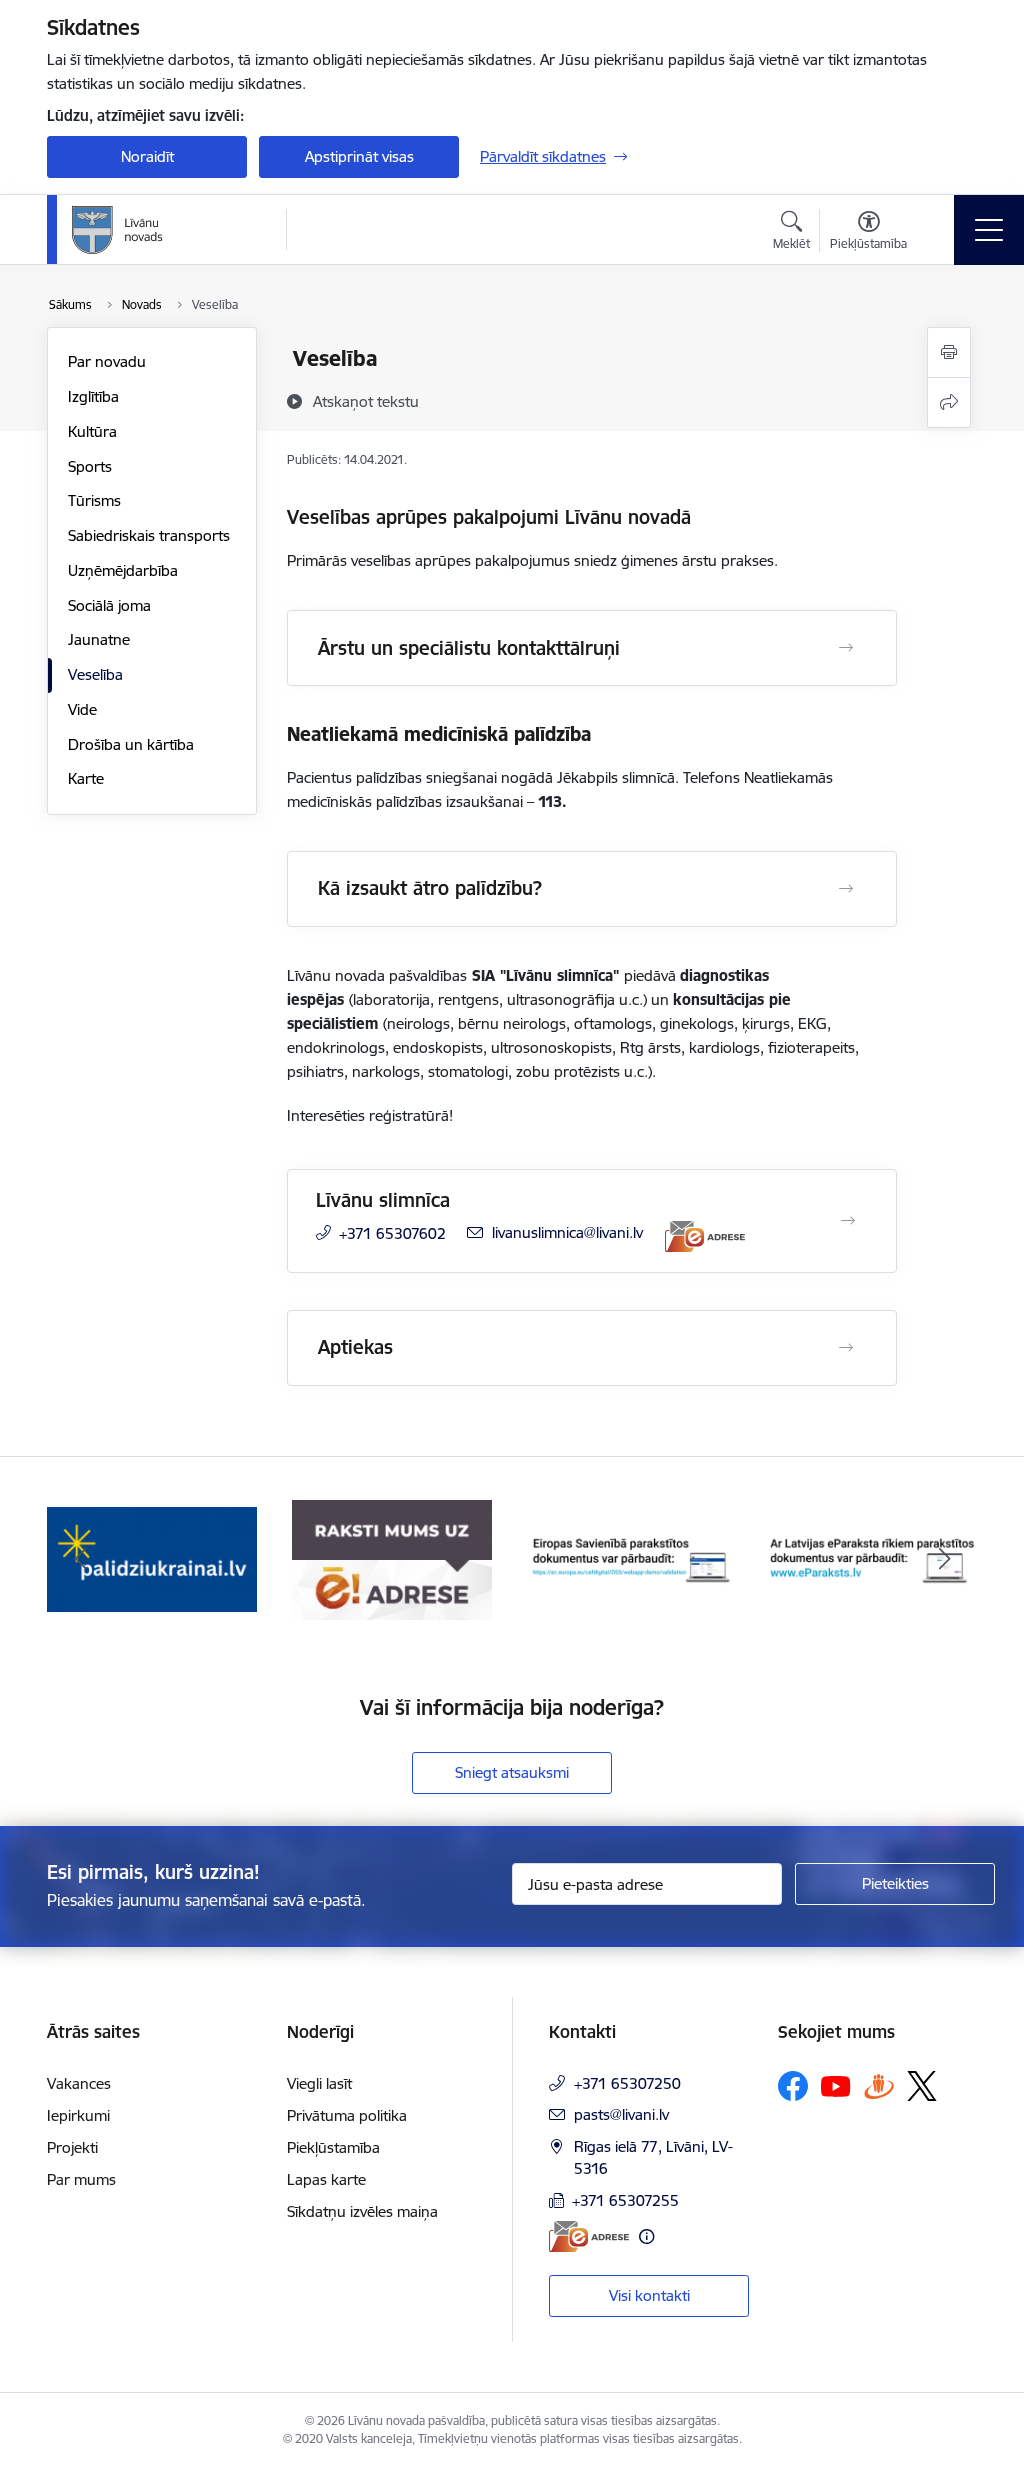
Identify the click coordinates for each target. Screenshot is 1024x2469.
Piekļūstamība (333, 2147)
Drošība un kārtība (131, 744)
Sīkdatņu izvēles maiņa (362, 2211)
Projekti (72, 2147)
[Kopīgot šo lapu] (949, 402)
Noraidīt (147, 156)
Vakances (79, 2083)
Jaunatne (99, 639)
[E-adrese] (705, 1236)
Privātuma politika (347, 2115)
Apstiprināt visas (359, 156)
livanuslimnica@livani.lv (567, 1232)
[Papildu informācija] (646, 2236)
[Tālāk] (944, 1560)
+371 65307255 (625, 2200)
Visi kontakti (649, 2295)
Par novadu (107, 361)
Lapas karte (326, 2179)
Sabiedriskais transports (149, 535)
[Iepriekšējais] (80, 1560)
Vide (82, 709)
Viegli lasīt (319, 2083)
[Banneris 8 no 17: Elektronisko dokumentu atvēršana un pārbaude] (872, 1558)
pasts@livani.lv (621, 2114)
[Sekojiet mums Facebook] (793, 2086)
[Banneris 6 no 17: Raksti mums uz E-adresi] (392, 1558)
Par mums (81, 2179)
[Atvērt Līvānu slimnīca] (848, 1221)
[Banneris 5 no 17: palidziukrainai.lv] (152, 1558)
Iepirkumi (78, 2115)
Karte (86, 778)
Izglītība (93, 396)
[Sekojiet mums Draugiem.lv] (879, 2085)
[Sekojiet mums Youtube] (836, 2085)
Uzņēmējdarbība (123, 570)
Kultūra (92, 431)
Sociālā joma (109, 605)
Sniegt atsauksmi (512, 1772)
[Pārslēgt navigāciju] (989, 230)
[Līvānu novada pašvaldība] (162, 230)
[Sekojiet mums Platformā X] (922, 2086)
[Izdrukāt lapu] (949, 352)
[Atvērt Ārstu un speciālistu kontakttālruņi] (846, 648)
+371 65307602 (392, 1233)
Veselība (95, 674)
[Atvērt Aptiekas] (846, 1348)
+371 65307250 (627, 2083)
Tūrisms (94, 500)
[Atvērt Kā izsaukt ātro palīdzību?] (846, 889)
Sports (90, 466)
